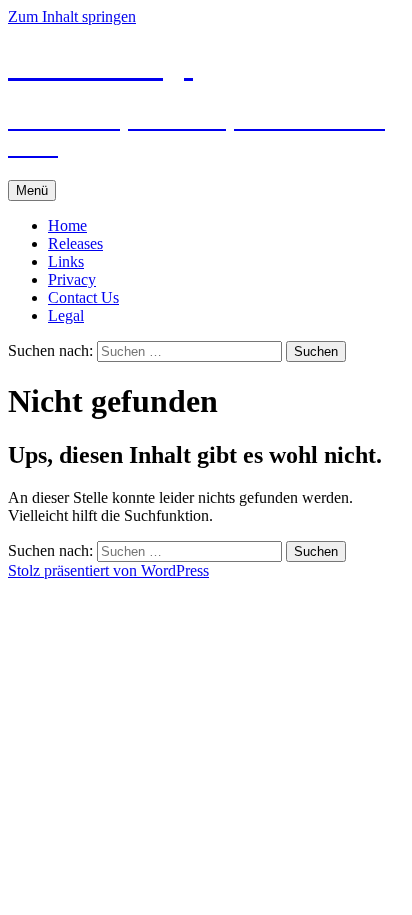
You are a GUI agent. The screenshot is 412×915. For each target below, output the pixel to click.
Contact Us (83, 297)
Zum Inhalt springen (72, 16)
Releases (75, 243)
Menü (32, 190)
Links (66, 261)
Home (67, 225)
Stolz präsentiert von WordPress (108, 570)
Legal (66, 315)
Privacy (72, 279)
